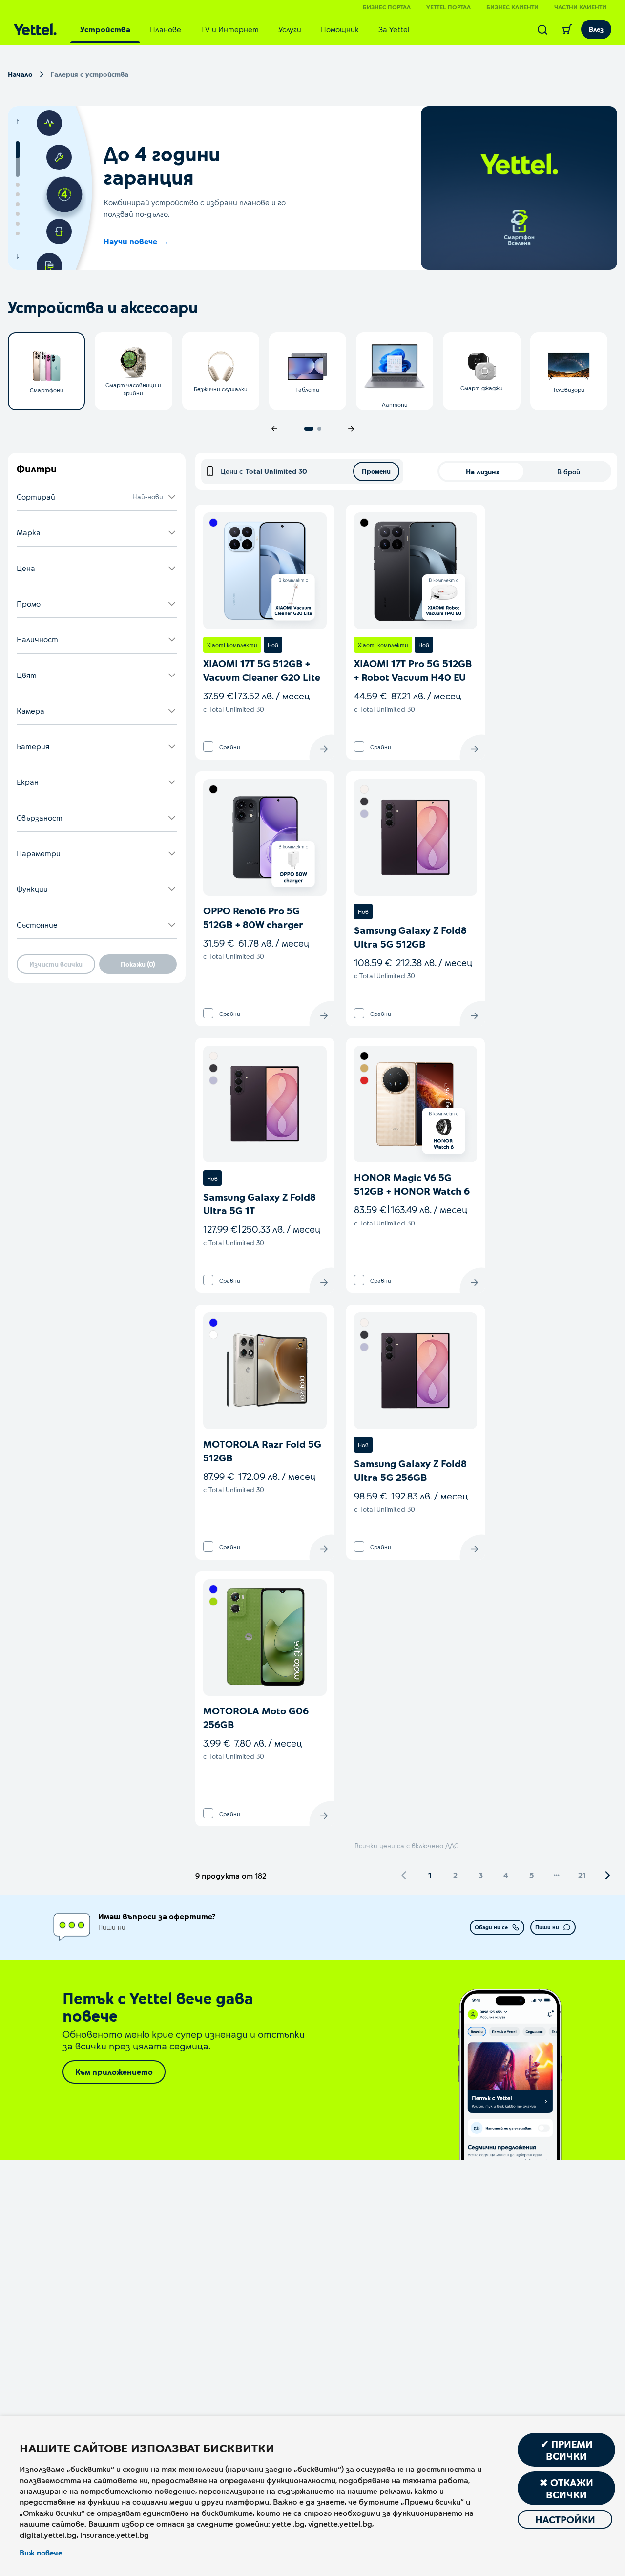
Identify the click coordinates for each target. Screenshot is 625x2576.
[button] (97, 497)
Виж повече (41, 2553)
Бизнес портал (387, 7)
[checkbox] (208, 747)
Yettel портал (448, 7)
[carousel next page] (351, 429)
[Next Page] (607, 1875)
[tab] (105, 29)
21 (582, 1875)
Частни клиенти (580, 7)
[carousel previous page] (274, 429)
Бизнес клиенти (512, 7)
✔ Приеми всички (567, 2450)
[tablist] (245, 29)
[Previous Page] (404, 1875)
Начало (20, 74)
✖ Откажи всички (566, 2488)
